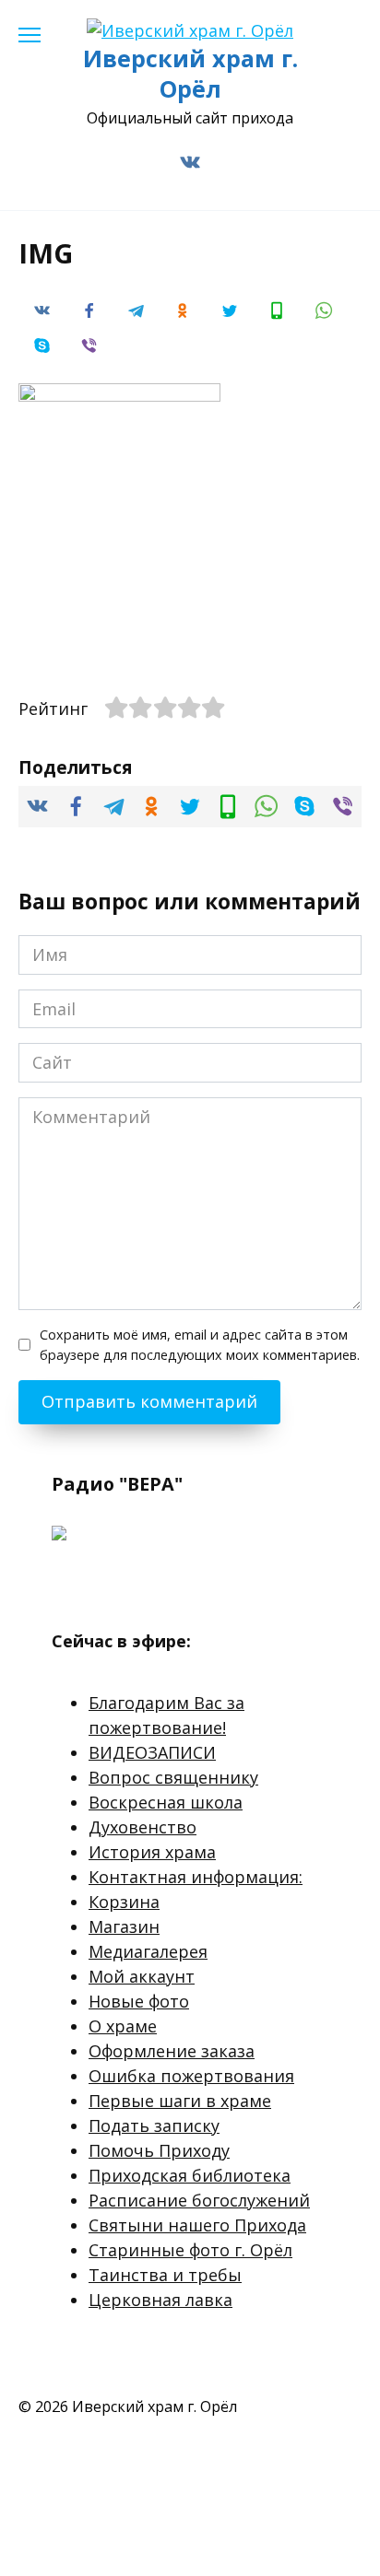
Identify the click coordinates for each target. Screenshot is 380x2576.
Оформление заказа (172, 2051)
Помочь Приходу (159, 2150)
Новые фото (139, 2001)
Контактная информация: (196, 1877)
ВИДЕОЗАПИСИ (152, 1752)
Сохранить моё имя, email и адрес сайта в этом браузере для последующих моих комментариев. (200, 1345)
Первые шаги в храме (180, 2101)
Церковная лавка (160, 2300)
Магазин (124, 1926)
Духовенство (142, 1827)
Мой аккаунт (142, 1976)
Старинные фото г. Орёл (190, 2250)
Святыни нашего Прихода (197, 2225)
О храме (123, 2026)
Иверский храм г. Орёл (190, 73)
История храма (152, 1852)
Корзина (124, 1902)
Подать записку (154, 2125)
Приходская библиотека (190, 2175)
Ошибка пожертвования (191, 2076)
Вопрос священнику (173, 1777)
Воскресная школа (166, 1802)
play (99, 1583)
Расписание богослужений (199, 2200)
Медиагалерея (148, 1951)
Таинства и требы (165, 2275)
